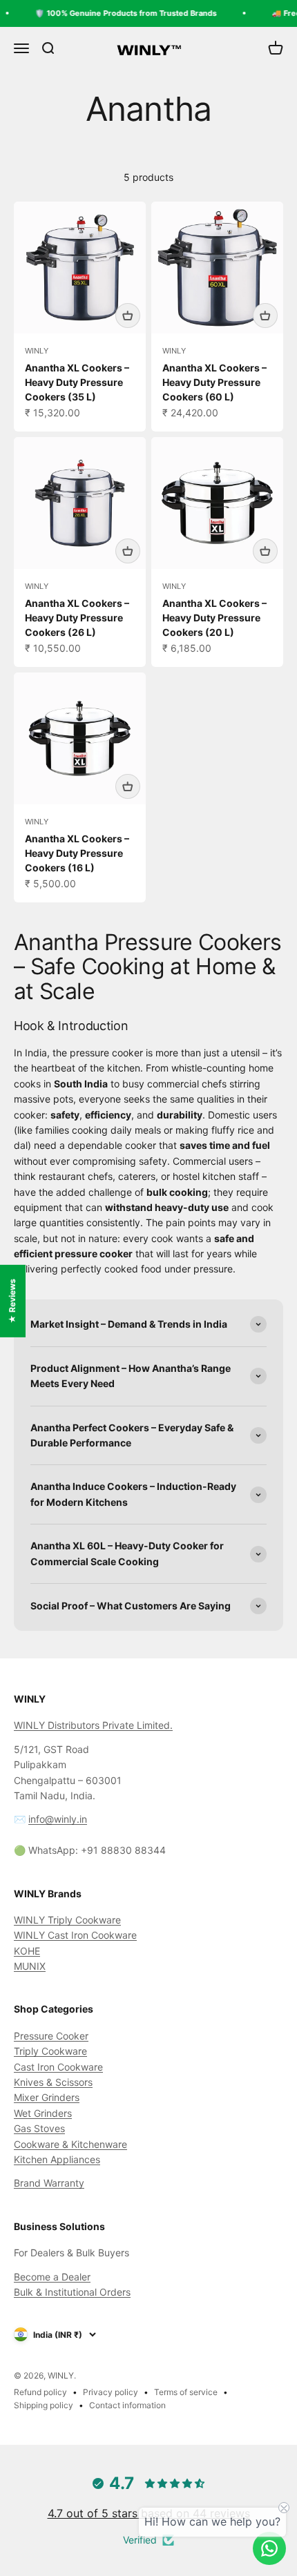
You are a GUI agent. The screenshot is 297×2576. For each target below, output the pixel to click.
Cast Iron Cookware (58, 2067)
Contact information (127, 2405)
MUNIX (30, 1966)
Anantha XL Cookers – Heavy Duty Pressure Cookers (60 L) (214, 382)
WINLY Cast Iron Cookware (75, 1935)
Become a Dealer (52, 2277)
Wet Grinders (43, 2113)
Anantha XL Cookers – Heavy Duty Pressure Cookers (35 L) (77, 382)
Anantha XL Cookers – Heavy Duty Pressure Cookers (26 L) (77, 618)
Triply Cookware (50, 2051)
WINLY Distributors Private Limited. (93, 1725)
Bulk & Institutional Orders (72, 2292)
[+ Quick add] (128, 316)
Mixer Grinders (47, 2097)
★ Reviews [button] (12, 1300)
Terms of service (186, 2392)
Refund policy (40, 2392)
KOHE (27, 1951)
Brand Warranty (49, 2183)
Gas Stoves (39, 2128)
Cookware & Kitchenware (70, 2144)
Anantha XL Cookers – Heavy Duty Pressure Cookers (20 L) (214, 618)
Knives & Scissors (53, 2082)
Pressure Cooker (51, 2036)
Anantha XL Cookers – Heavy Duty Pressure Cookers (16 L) (77, 853)
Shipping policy (44, 2405)
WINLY (37, 351)
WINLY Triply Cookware (67, 1920)
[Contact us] (269, 2548)
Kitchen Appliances (57, 2159)
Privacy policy (111, 2392)
